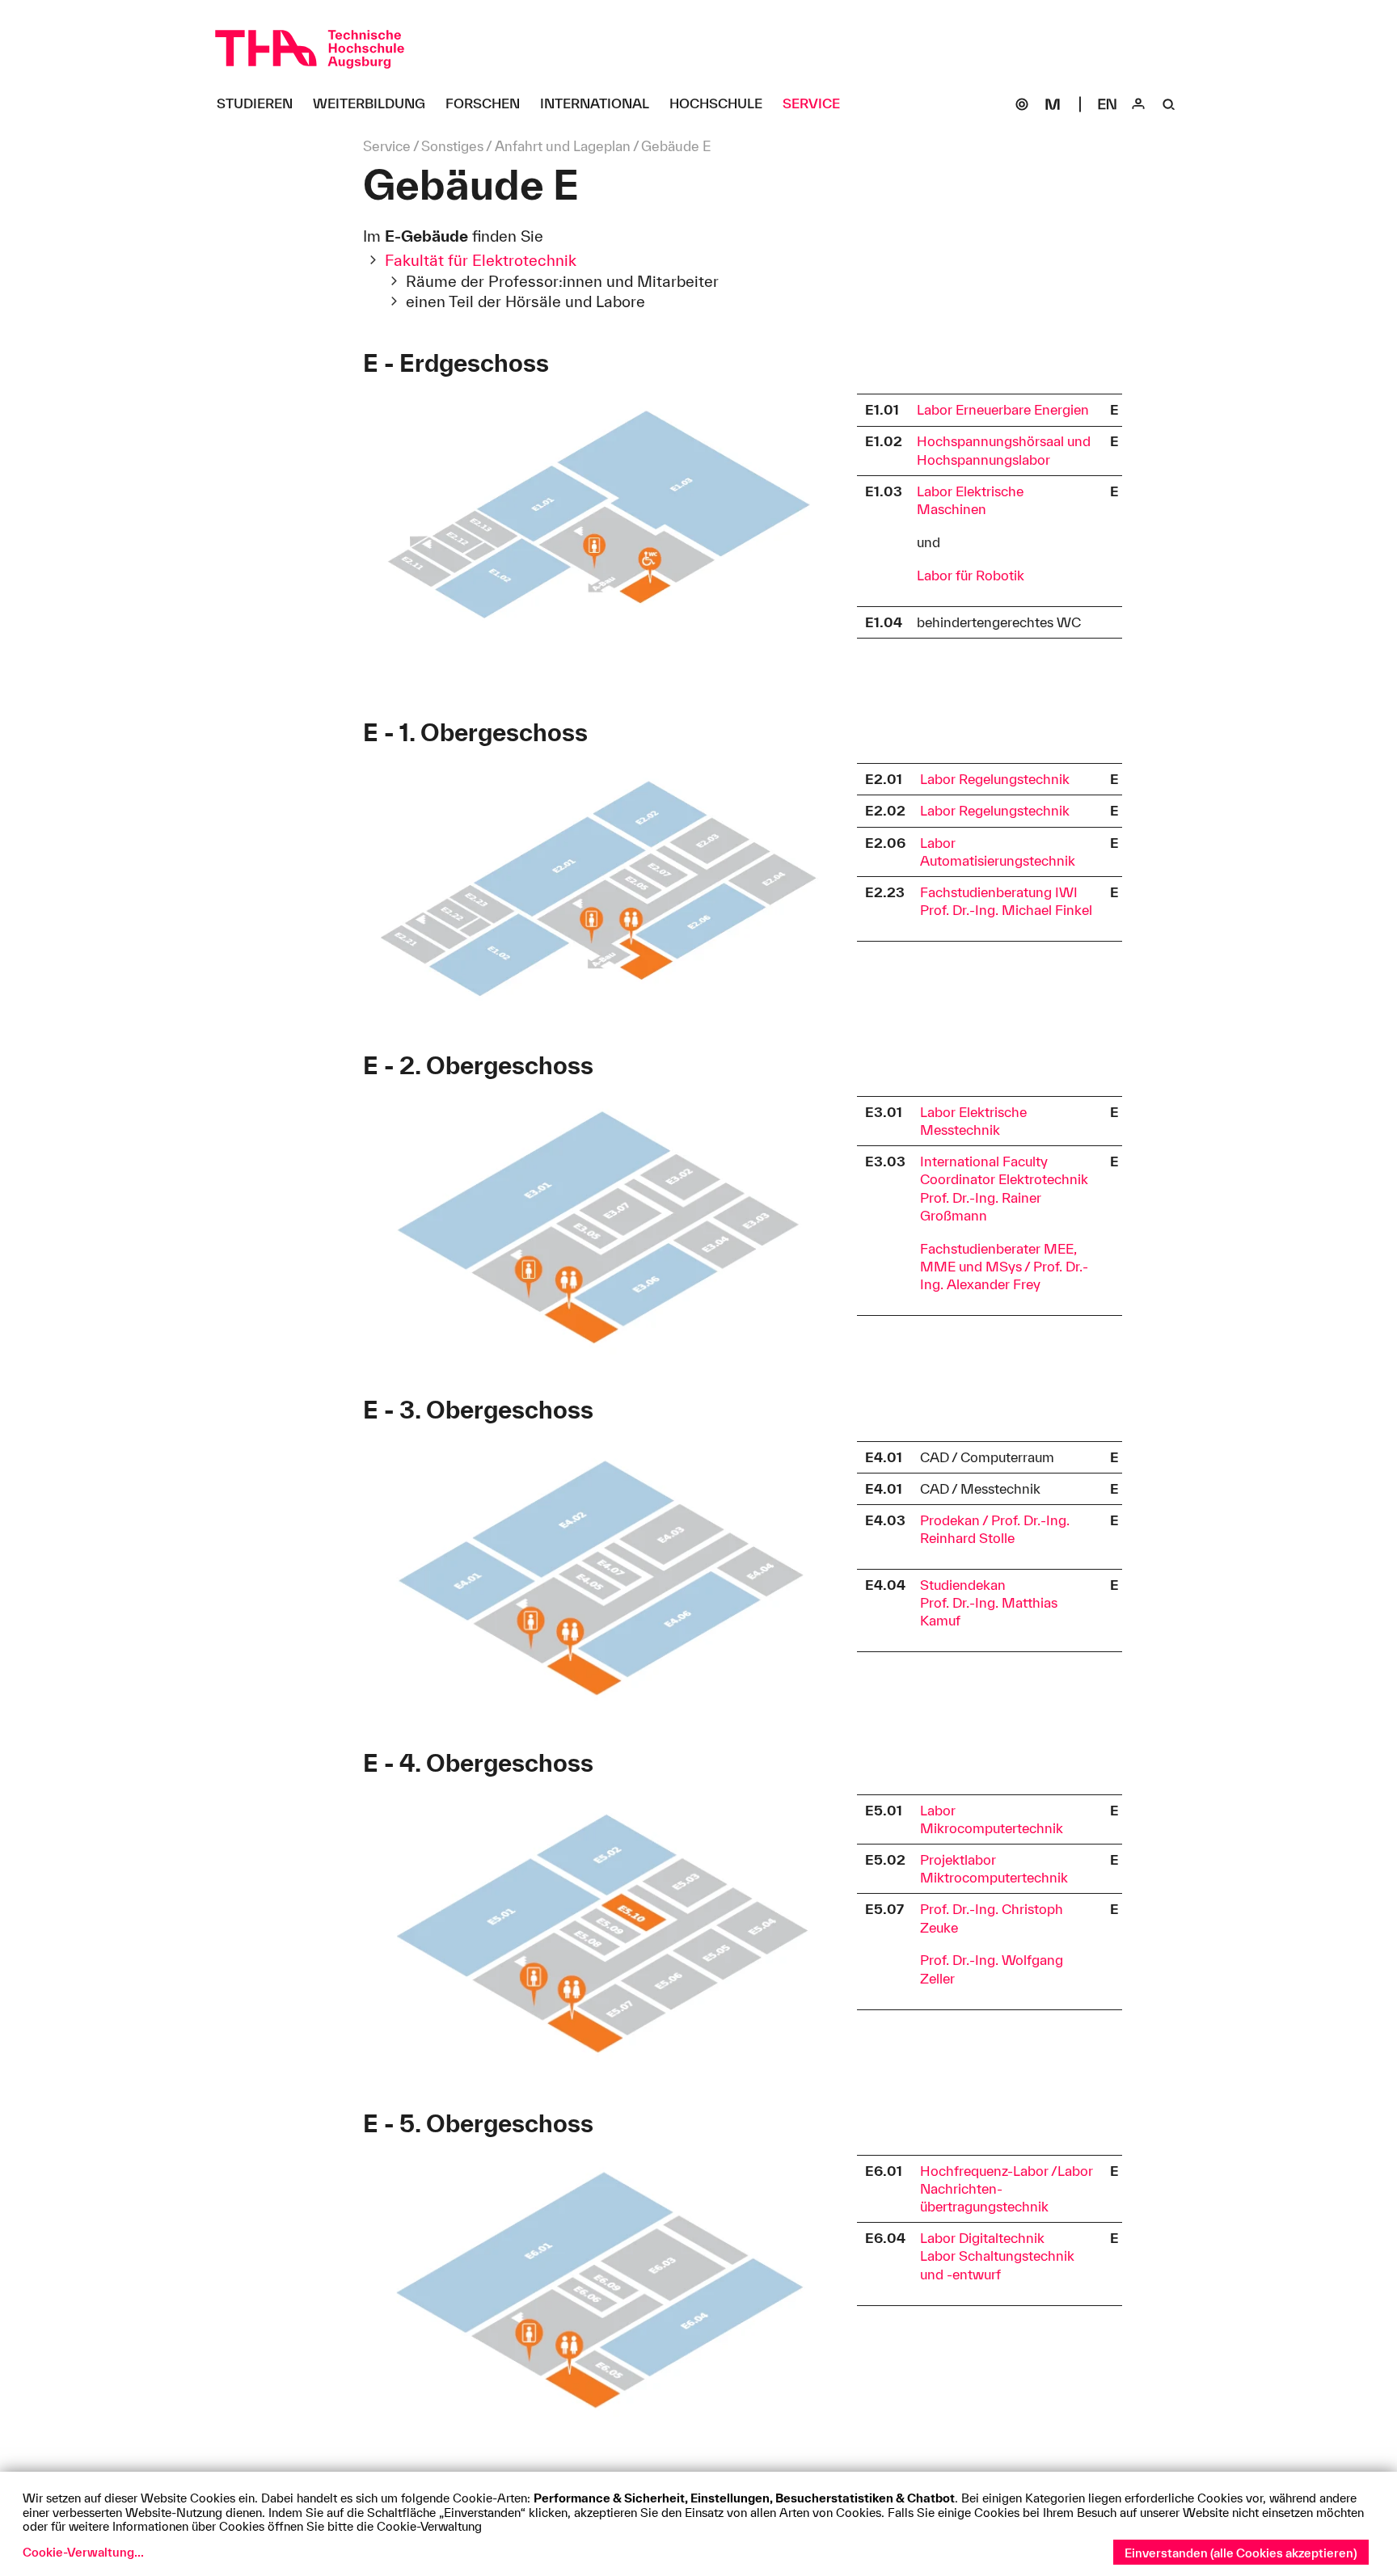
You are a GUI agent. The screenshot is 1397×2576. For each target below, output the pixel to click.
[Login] (1138, 104)
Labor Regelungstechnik (995, 779)
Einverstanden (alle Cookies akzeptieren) (1241, 2553)
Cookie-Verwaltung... (83, 2552)
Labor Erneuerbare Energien (1003, 409)
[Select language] (1108, 104)
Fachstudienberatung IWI (999, 892)
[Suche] (1169, 104)
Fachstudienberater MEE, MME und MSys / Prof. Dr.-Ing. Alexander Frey (1004, 1266)
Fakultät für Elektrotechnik (481, 260)
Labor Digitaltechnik (982, 2238)
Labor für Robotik (971, 575)
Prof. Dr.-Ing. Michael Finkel (1006, 910)
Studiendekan (963, 1585)
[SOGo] (1022, 104)
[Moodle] (1053, 104)
